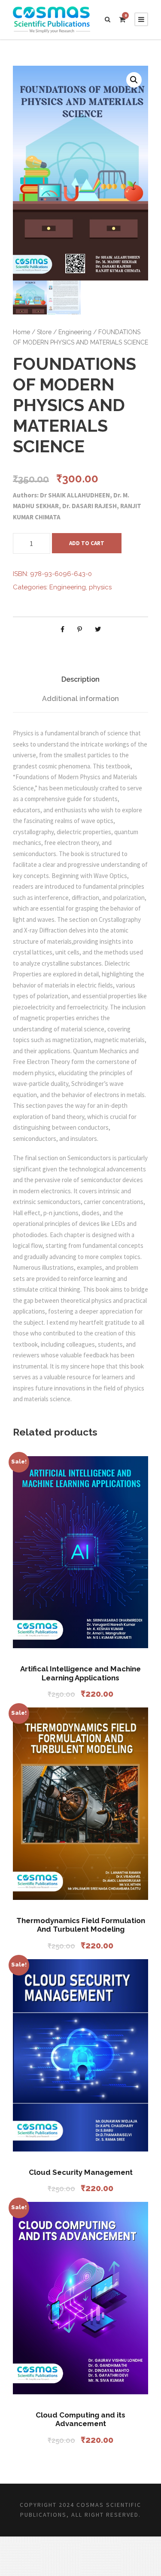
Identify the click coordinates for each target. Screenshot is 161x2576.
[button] (134, 80)
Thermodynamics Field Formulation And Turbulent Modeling (81, 1925)
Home (21, 332)
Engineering (75, 332)
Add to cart (87, 543)
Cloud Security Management (81, 2172)
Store (44, 332)
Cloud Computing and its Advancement (80, 2419)
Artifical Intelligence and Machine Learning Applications (80, 1673)
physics (100, 587)
